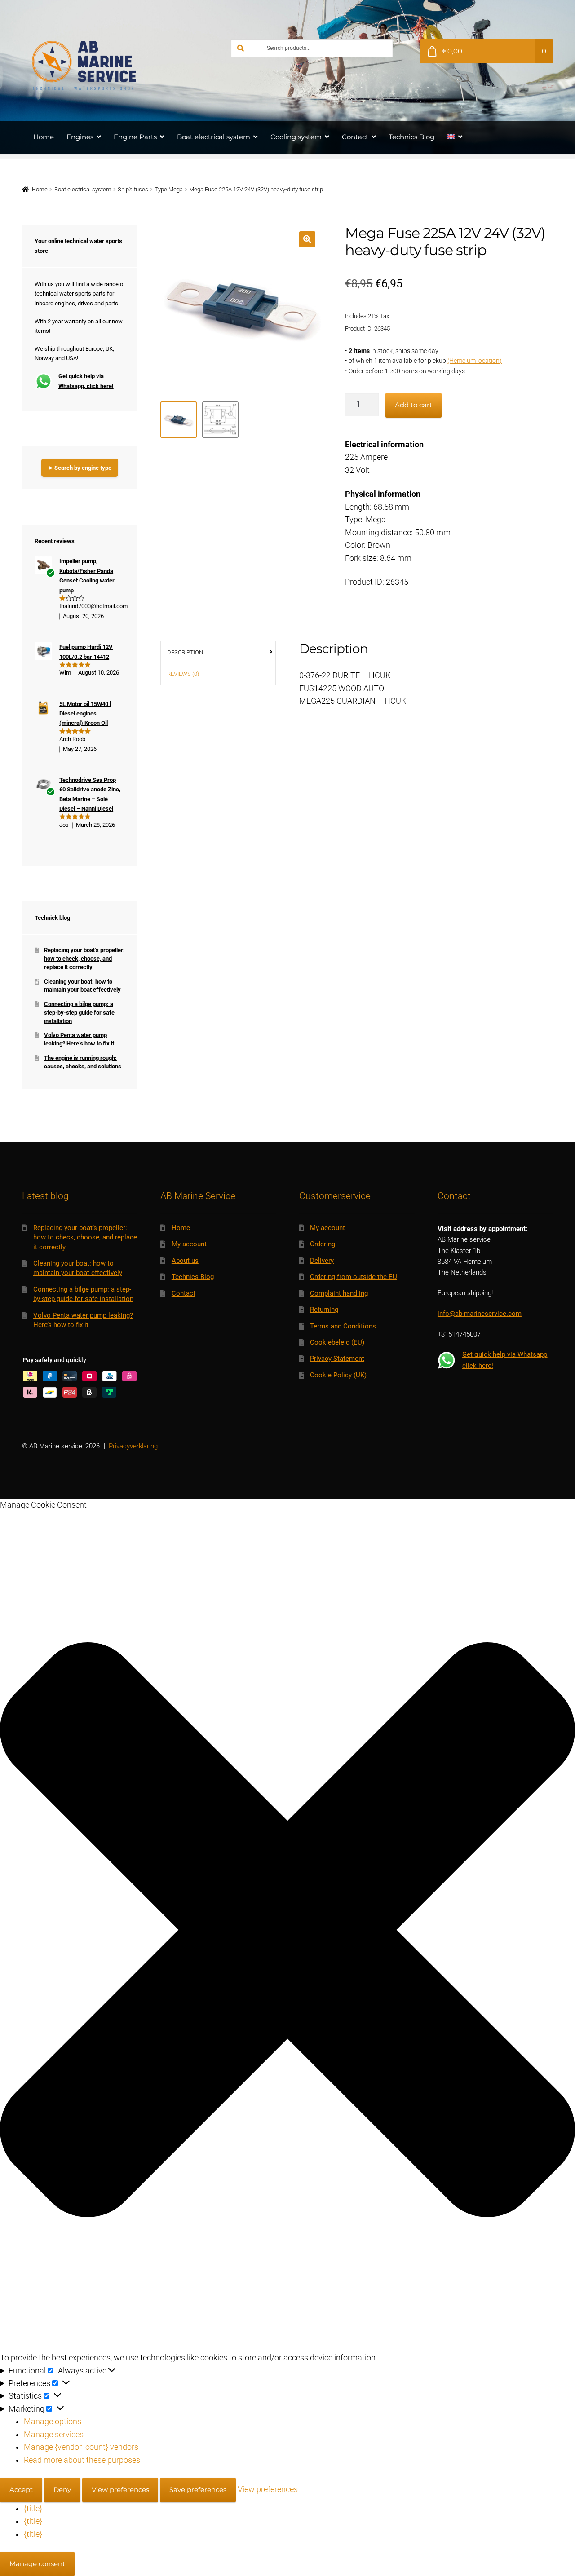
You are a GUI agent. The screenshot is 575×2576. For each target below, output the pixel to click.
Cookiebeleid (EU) (337, 1342)
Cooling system (296, 137)
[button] (307, 239)
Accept (21, 2490)
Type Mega (169, 189)
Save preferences (198, 2490)
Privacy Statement (337, 1359)
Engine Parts (135, 137)
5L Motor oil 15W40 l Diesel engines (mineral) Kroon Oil (85, 714)
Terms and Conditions (343, 1326)
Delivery (322, 1261)
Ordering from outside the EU (354, 1277)
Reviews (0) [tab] (183, 674)
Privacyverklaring (133, 1446)
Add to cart (414, 405)
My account (189, 1244)
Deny (62, 2490)
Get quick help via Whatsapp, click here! (86, 381)
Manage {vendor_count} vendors (81, 2447)
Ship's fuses (133, 189)
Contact (355, 137)
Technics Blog (411, 137)
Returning (324, 1310)
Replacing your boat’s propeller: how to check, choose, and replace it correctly (84, 958)
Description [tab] (185, 652)
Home (44, 137)
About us (185, 1261)
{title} (33, 2509)
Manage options (53, 2422)
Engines (80, 137)
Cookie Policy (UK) (338, 1375)
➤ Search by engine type (80, 468)
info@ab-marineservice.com (480, 1314)
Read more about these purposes (82, 2460)
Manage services (54, 2435)
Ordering (323, 1244)
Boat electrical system (214, 137)
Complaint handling (339, 1293)
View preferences (120, 2490)
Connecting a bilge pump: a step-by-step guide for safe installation (79, 1012)
